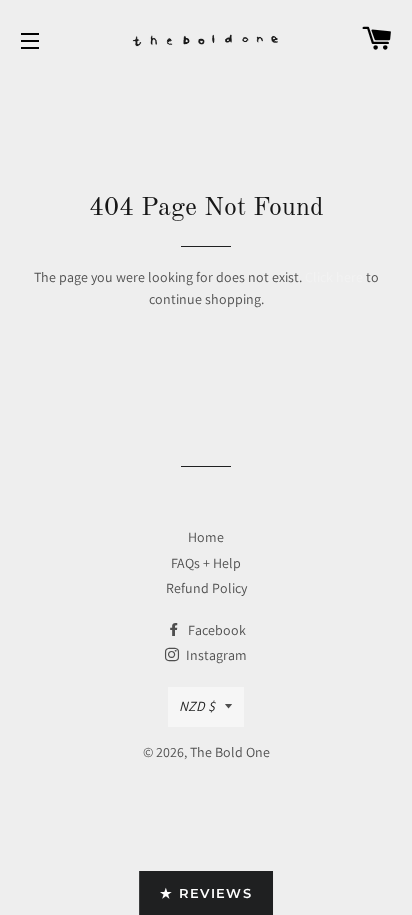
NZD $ (197, 706)
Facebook (215, 630)
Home (206, 537)
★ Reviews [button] (206, 893)
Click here (334, 277)
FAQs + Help (206, 563)
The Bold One (230, 752)
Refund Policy (206, 588)
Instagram (215, 655)
